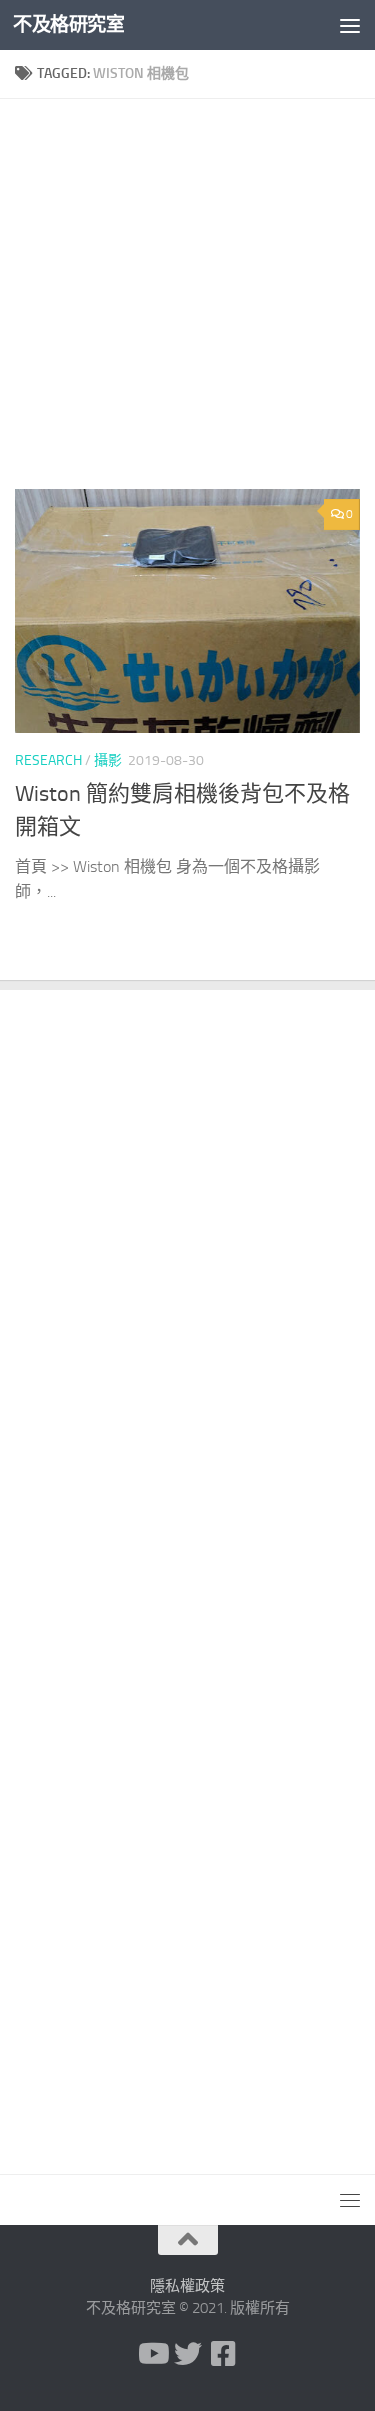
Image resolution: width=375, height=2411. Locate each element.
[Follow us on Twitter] (188, 2354)
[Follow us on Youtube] (152, 2354)
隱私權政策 (187, 2286)
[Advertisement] (187, 301)
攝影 (108, 760)
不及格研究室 (68, 24)
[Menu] (350, 25)
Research (48, 760)
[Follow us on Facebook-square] (224, 2354)
